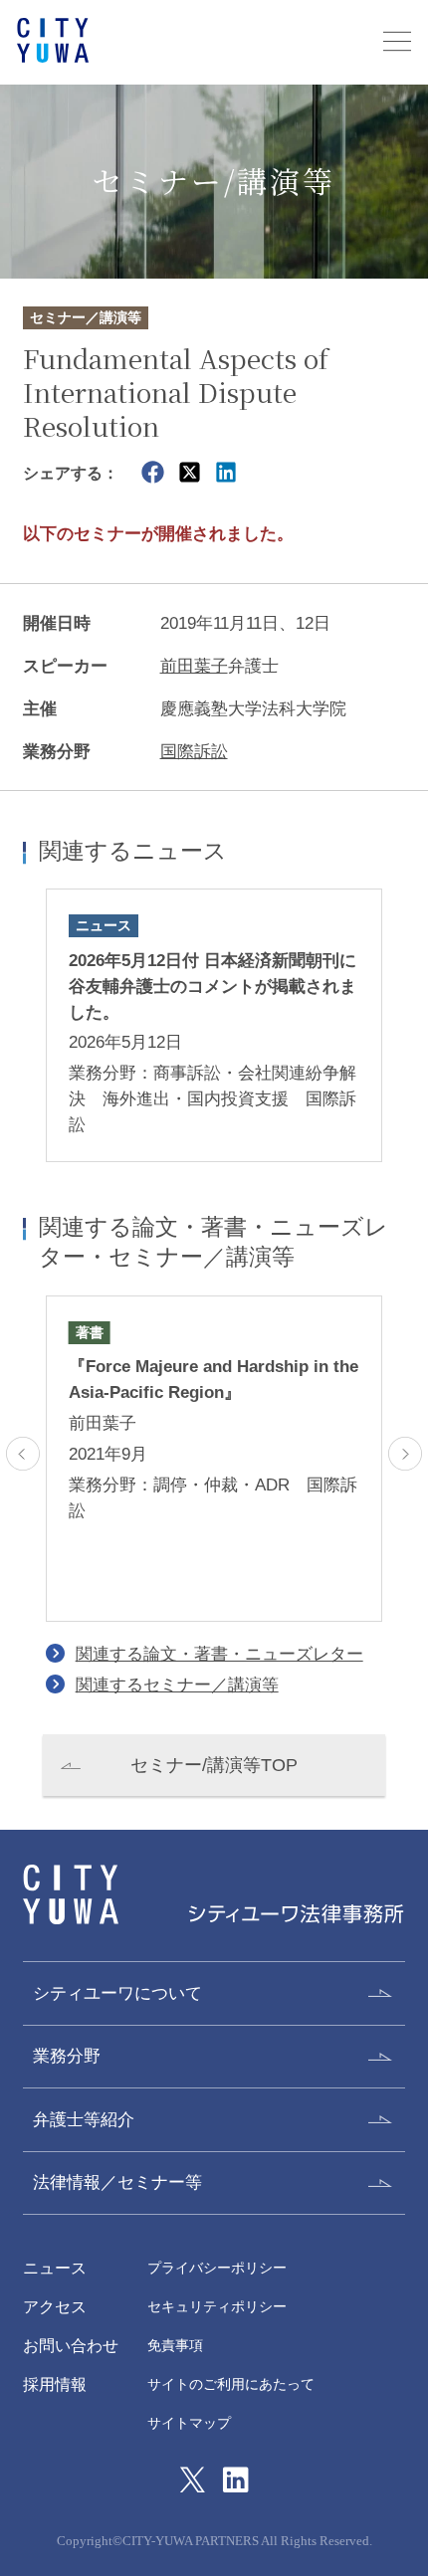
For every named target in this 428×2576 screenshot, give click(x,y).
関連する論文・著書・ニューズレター (219, 1654)
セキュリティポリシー (217, 2307)
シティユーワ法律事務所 (71, 1895)
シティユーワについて (117, 1993)
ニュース (55, 2268)
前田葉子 (194, 666)
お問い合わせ (71, 2345)
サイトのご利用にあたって (231, 2384)
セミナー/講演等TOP (214, 1765)
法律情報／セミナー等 (117, 2182)
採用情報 (55, 2384)
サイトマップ (189, 2423)
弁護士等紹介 (84, 2119)
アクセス (55, 2306)
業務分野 (67, 2056)
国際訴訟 (194, 751)
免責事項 (175, 2346)
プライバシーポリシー (217, 2268)
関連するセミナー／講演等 (177, 1684)
